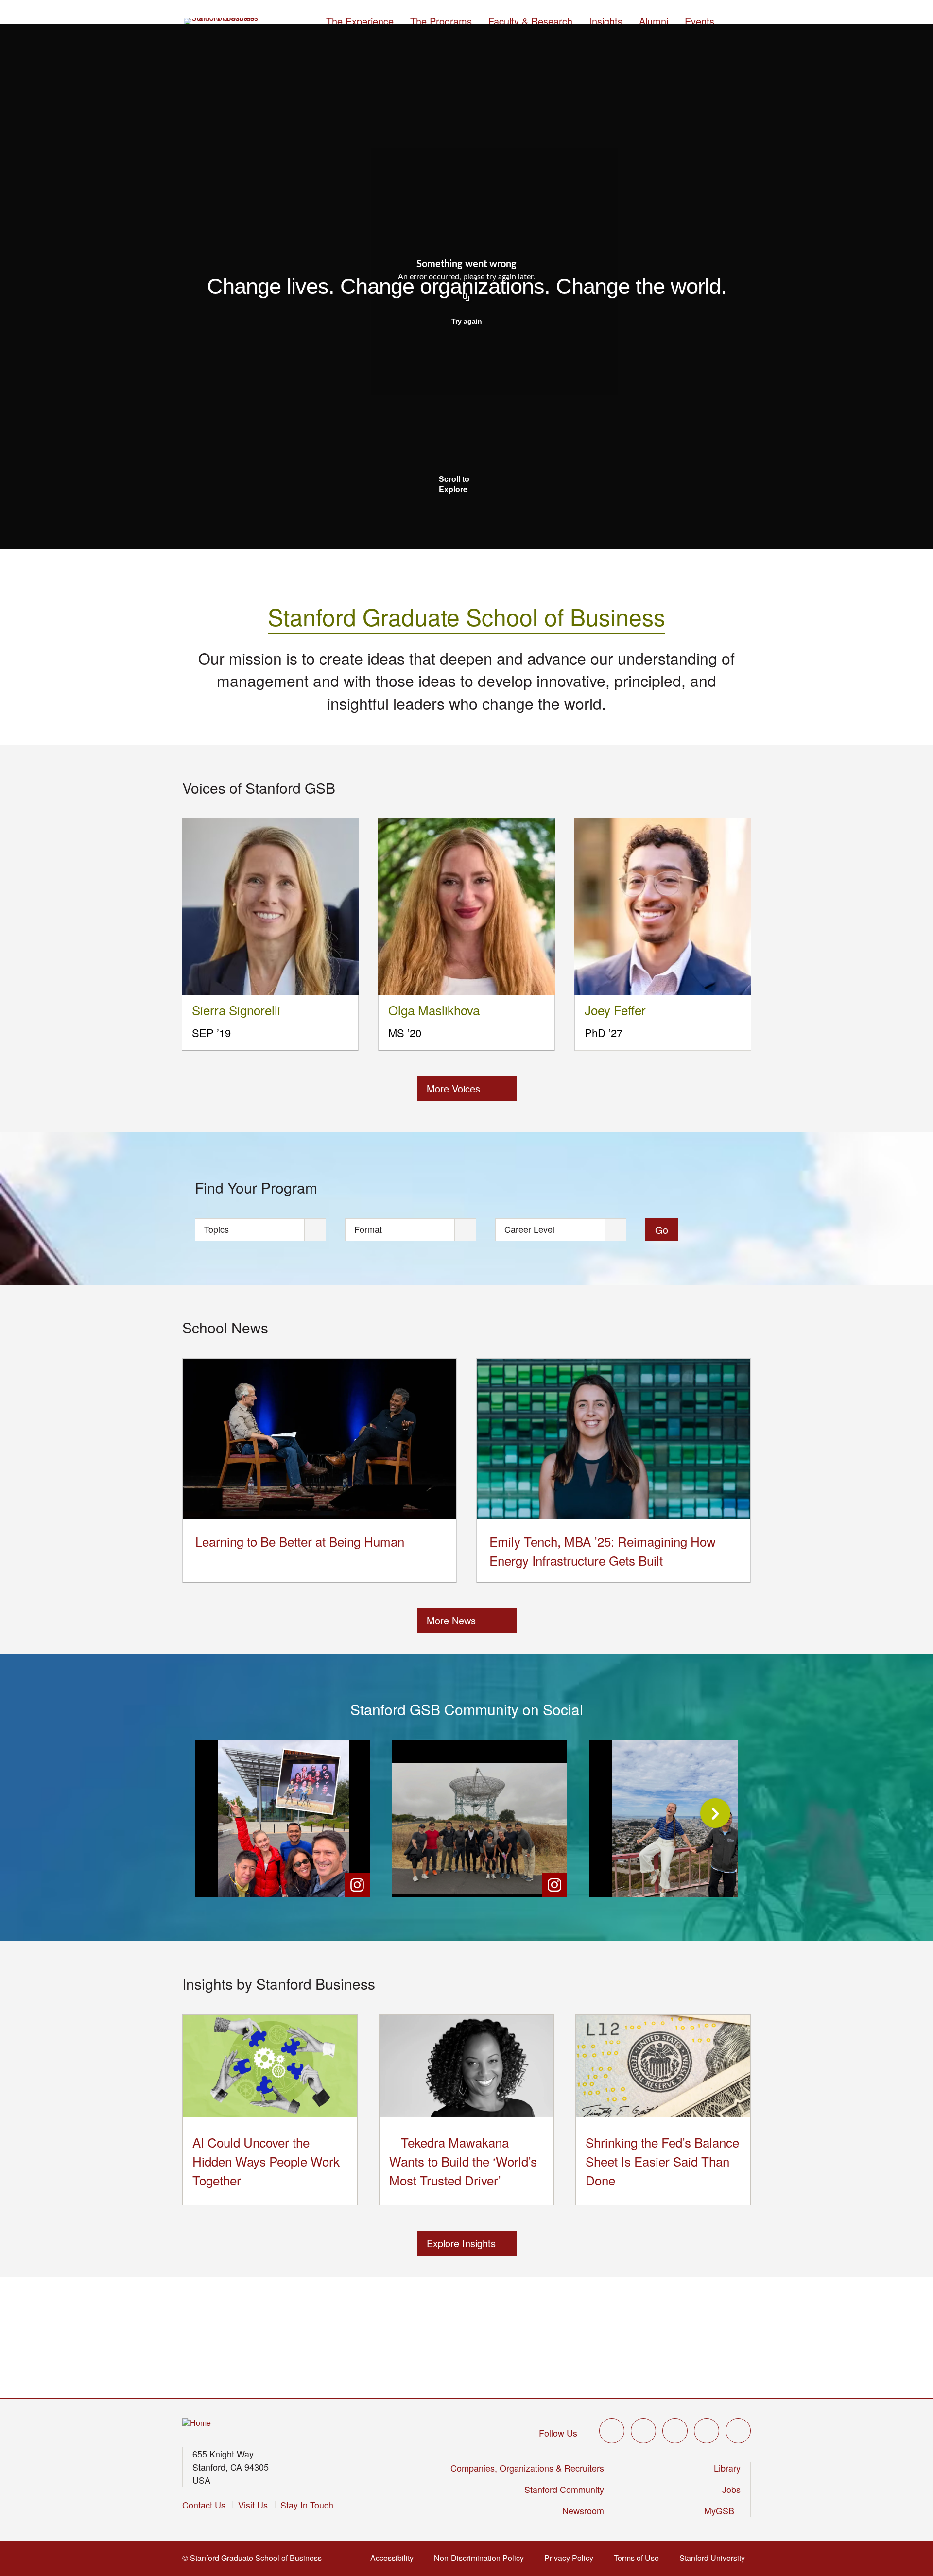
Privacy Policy (572, 2558)
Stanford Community (564, 2489)
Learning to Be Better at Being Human (300, 1541)
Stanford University (715, 2558)
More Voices (453, 1088)
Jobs (731, 2489)
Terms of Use (639, 2558)
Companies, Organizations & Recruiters (527, 2468)
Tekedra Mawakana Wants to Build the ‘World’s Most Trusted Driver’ (463, 2161)
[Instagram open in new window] (675, 2431)
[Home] (197, 2423)
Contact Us (204, 2505)
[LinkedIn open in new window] (738, 2431)
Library (727, 2468)
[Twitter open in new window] (612, 2431)
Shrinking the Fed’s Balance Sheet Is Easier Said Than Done (662, 2161)
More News (451, 1620)
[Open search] (736, 20)
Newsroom (583, 2510)
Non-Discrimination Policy (482, 2558)
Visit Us (253, 2505)
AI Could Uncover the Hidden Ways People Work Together (266, 2161)
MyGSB (722, 2510)
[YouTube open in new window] (707, 2431)
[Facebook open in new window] (643, 2431)
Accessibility (395, 2558)
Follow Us (558, 2433)
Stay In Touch (307, 2505)
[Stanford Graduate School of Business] (222, 22)
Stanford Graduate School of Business (466, 616)
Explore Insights (461, 2243)
